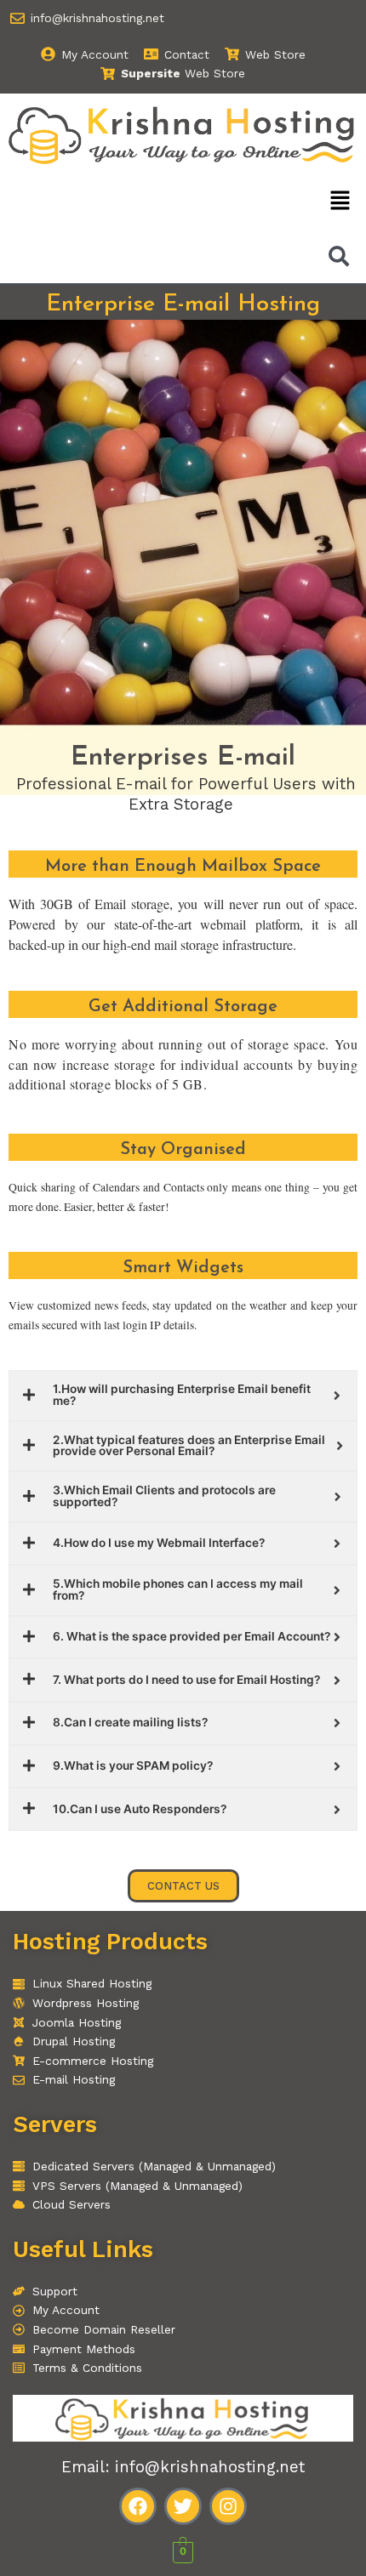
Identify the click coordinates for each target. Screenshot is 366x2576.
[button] (340, 201)
